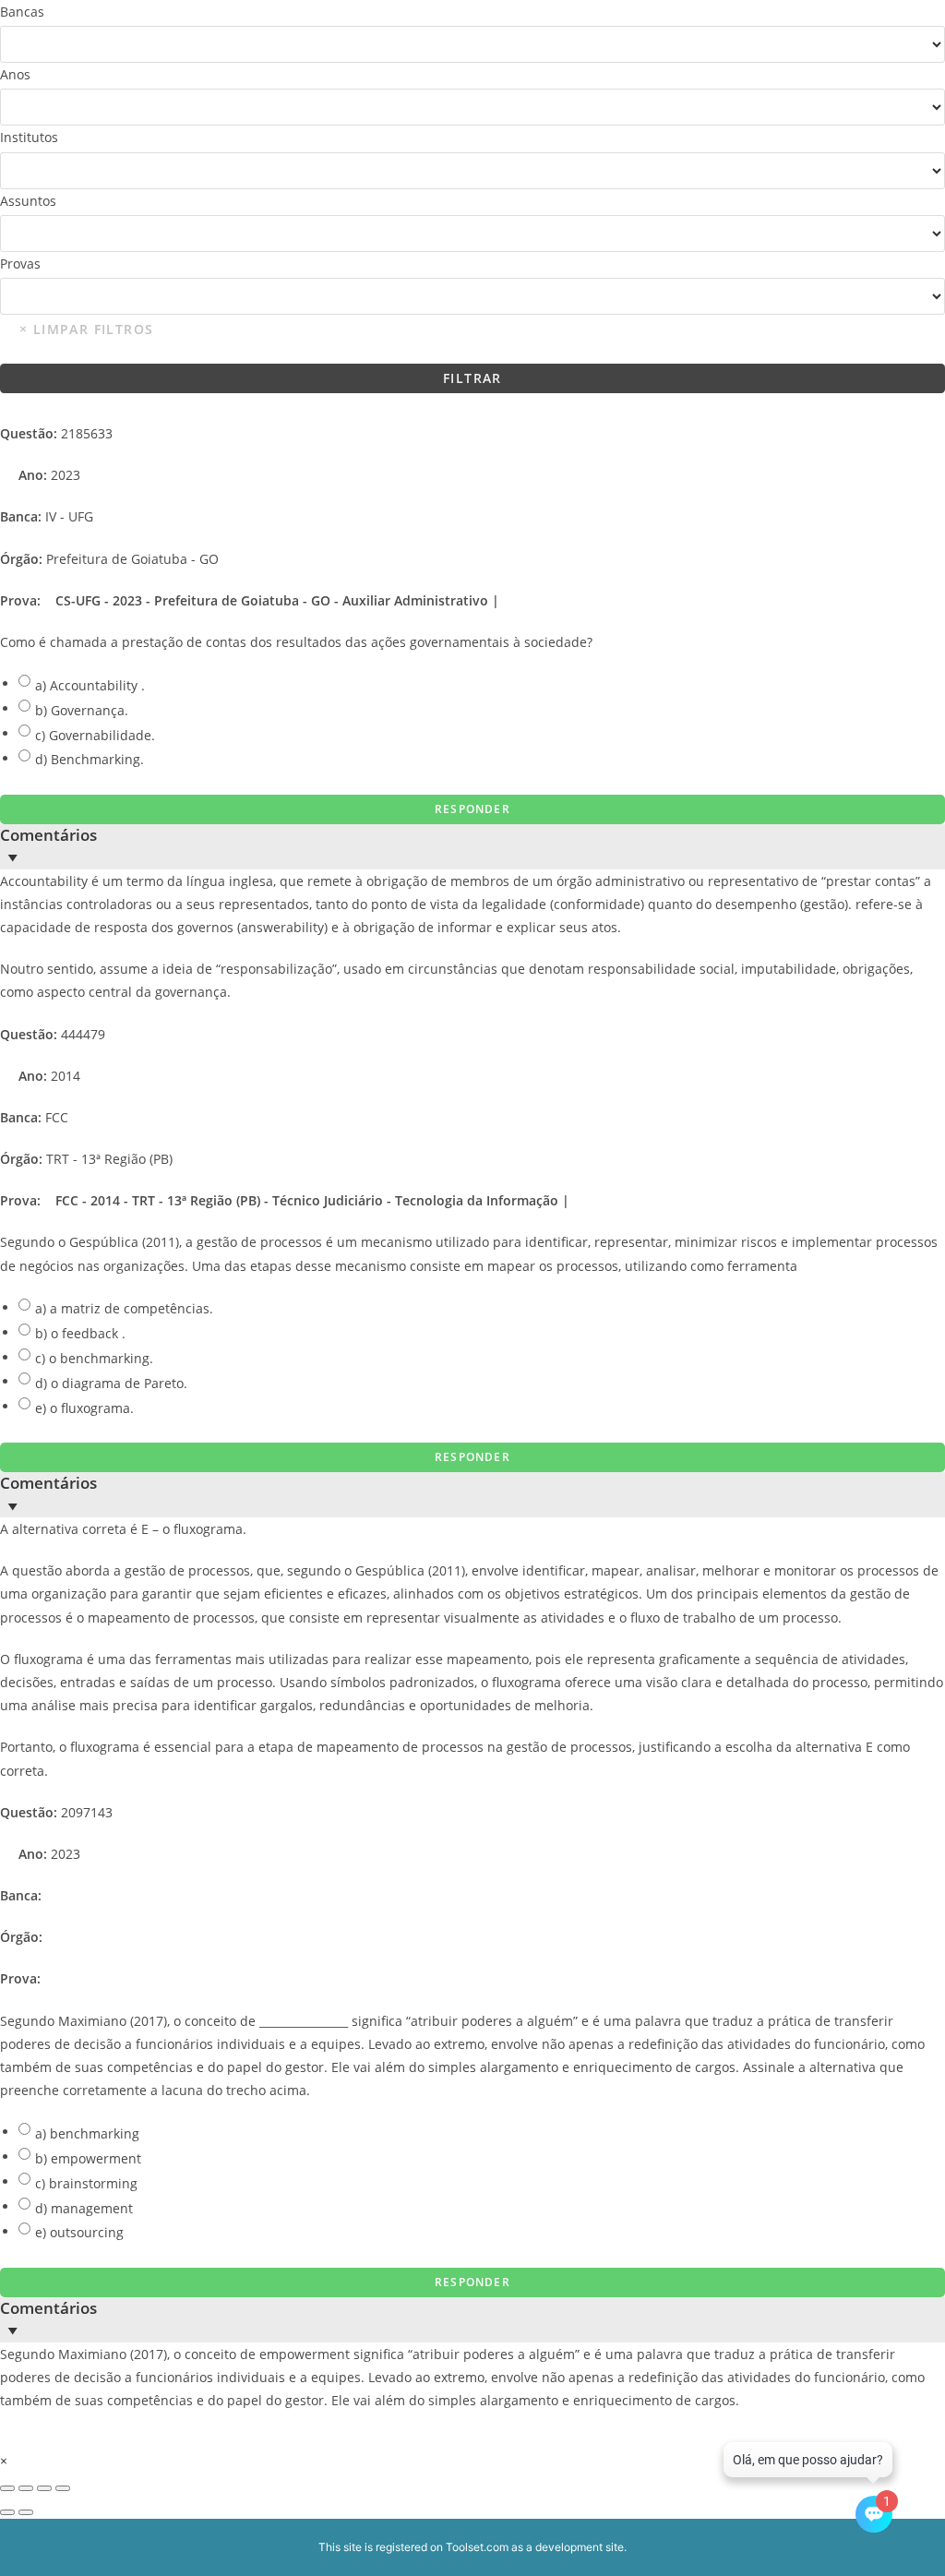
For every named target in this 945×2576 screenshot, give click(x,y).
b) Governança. (82, 710)
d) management (84, 2208)
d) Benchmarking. (90, 759)
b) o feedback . (80, 1333)
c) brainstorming (86, 2183)
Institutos (29, 137)
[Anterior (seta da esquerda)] (7, 2512)
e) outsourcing (79, 2232)
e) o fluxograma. (84, 1408)
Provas (20, 264)
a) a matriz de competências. (124, 1308)
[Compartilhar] (44, 2488)
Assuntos (28, 201)
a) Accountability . (90, 685)
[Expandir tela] (26, 2488)
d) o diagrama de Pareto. (111, 1383)
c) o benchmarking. (94, 1358)
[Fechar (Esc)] (63, 2488)
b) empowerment (88, 2158)
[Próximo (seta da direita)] (26, 2512)
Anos (15, 74)
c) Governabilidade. (95, 735)
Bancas (22, 12)
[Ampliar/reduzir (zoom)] (7, 2488)
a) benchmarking (87, 2133)
